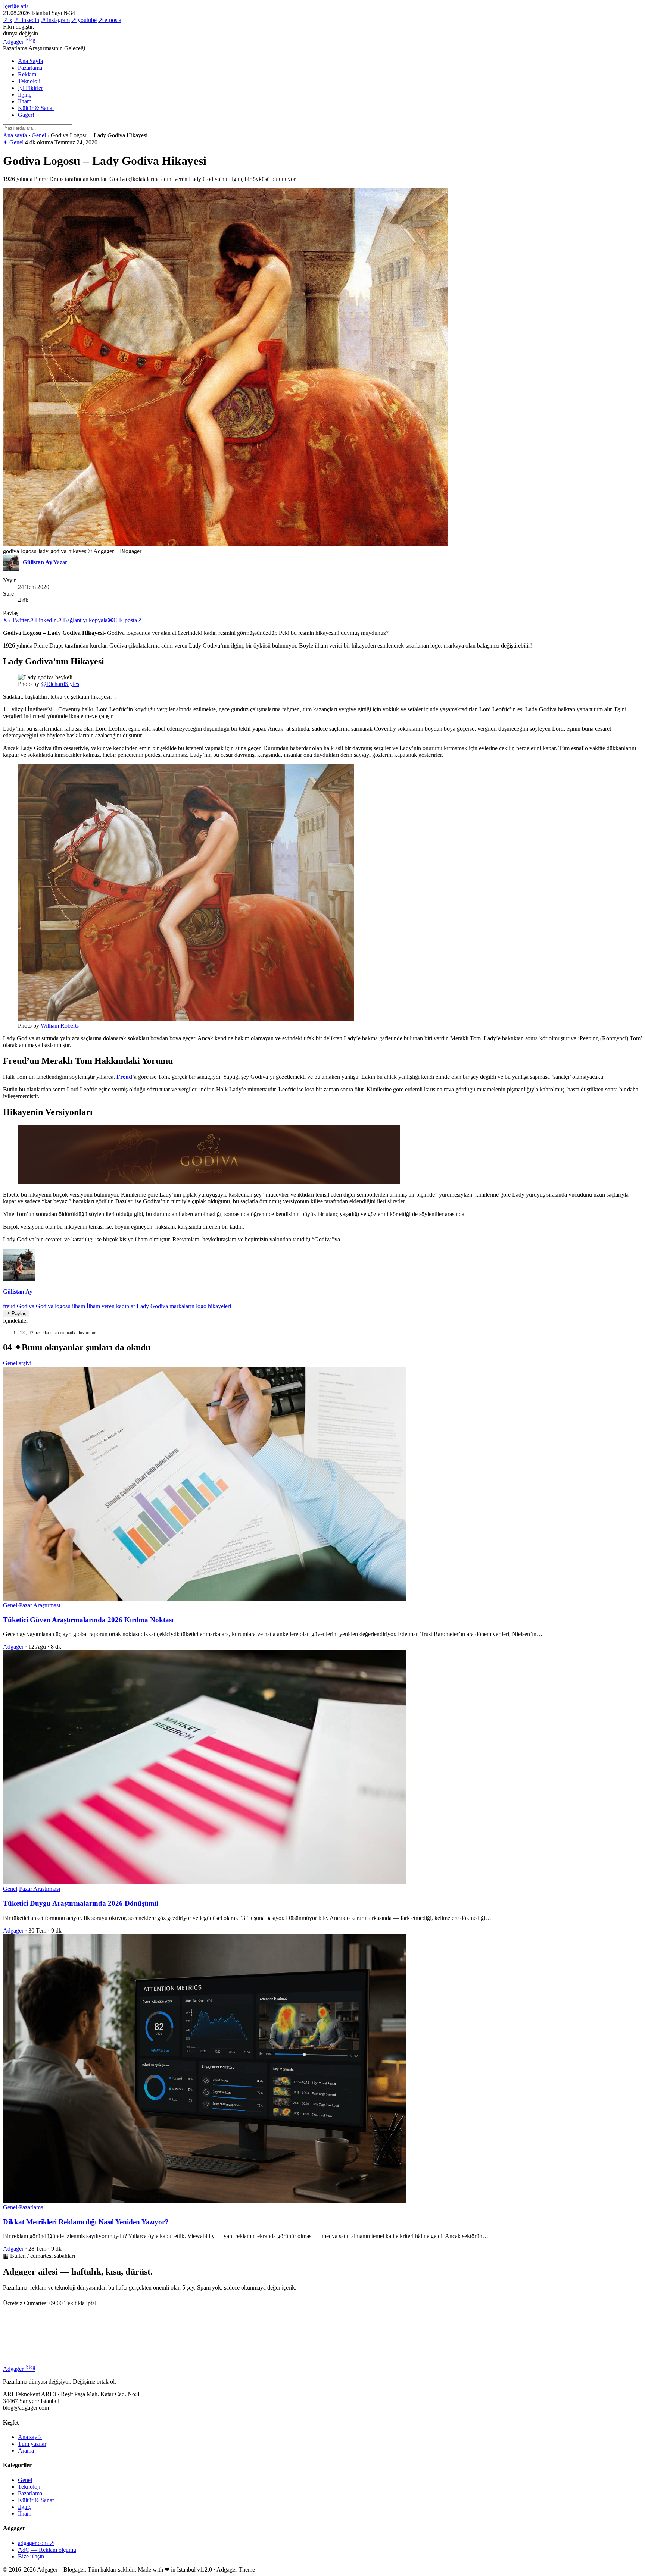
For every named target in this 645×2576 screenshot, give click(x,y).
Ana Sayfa (30, 61)
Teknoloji (29, 81)
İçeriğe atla (16, 6)
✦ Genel (13, 142)
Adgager (19, 42)
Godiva (26, 1306)
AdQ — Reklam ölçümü (47, 2550)
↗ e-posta (110, 20)
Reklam (27, 74)
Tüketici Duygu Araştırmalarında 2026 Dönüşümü (81, 1903)
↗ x (8, 20)
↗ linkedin (27, 20)
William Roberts (60, 1026)
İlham (25, 101)
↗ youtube (84, 20)
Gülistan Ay (18, 1292)
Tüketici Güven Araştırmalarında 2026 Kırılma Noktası (88, 1620)
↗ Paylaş (16, 1314)
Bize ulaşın (31, 2556)
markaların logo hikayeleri (200, 1306)
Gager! (26, 115)
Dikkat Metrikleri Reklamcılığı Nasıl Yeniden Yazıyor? (86, 2222)
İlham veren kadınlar (111, 1306)
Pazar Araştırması (40, 1605)
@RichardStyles (60, 684)
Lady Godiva (152, 1306)
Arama (26, 2450)
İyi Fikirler (30, 88)
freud (9, 1306)
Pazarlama (30, 68)
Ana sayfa (15, 135)
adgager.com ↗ (36, 2543)
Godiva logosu (53, 1306)
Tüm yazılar (32, 2444)
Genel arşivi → (21, 1363)
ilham (79, 1306)
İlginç (25, 95)
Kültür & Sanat (36, 108)
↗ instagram (55, 20)
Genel (39, 135)
